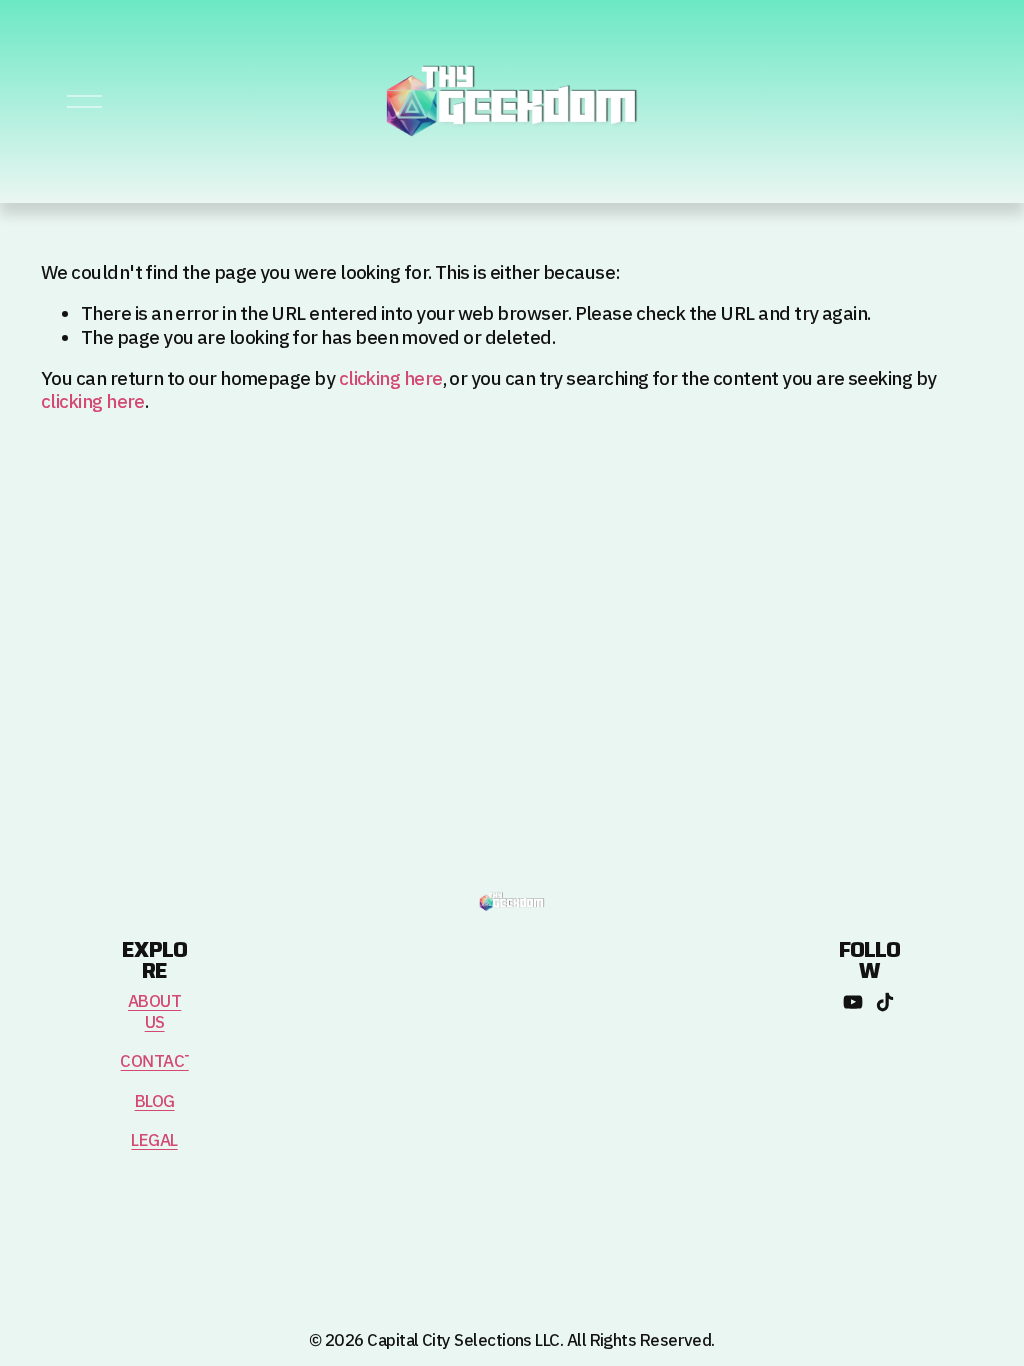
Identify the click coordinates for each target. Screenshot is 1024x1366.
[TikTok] (885, 1002)
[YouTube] (853, 1002)
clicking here (391, 379)
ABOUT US (154, 1013)
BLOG (155, 1102)
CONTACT (157, 1062)
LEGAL (154, 1141)
